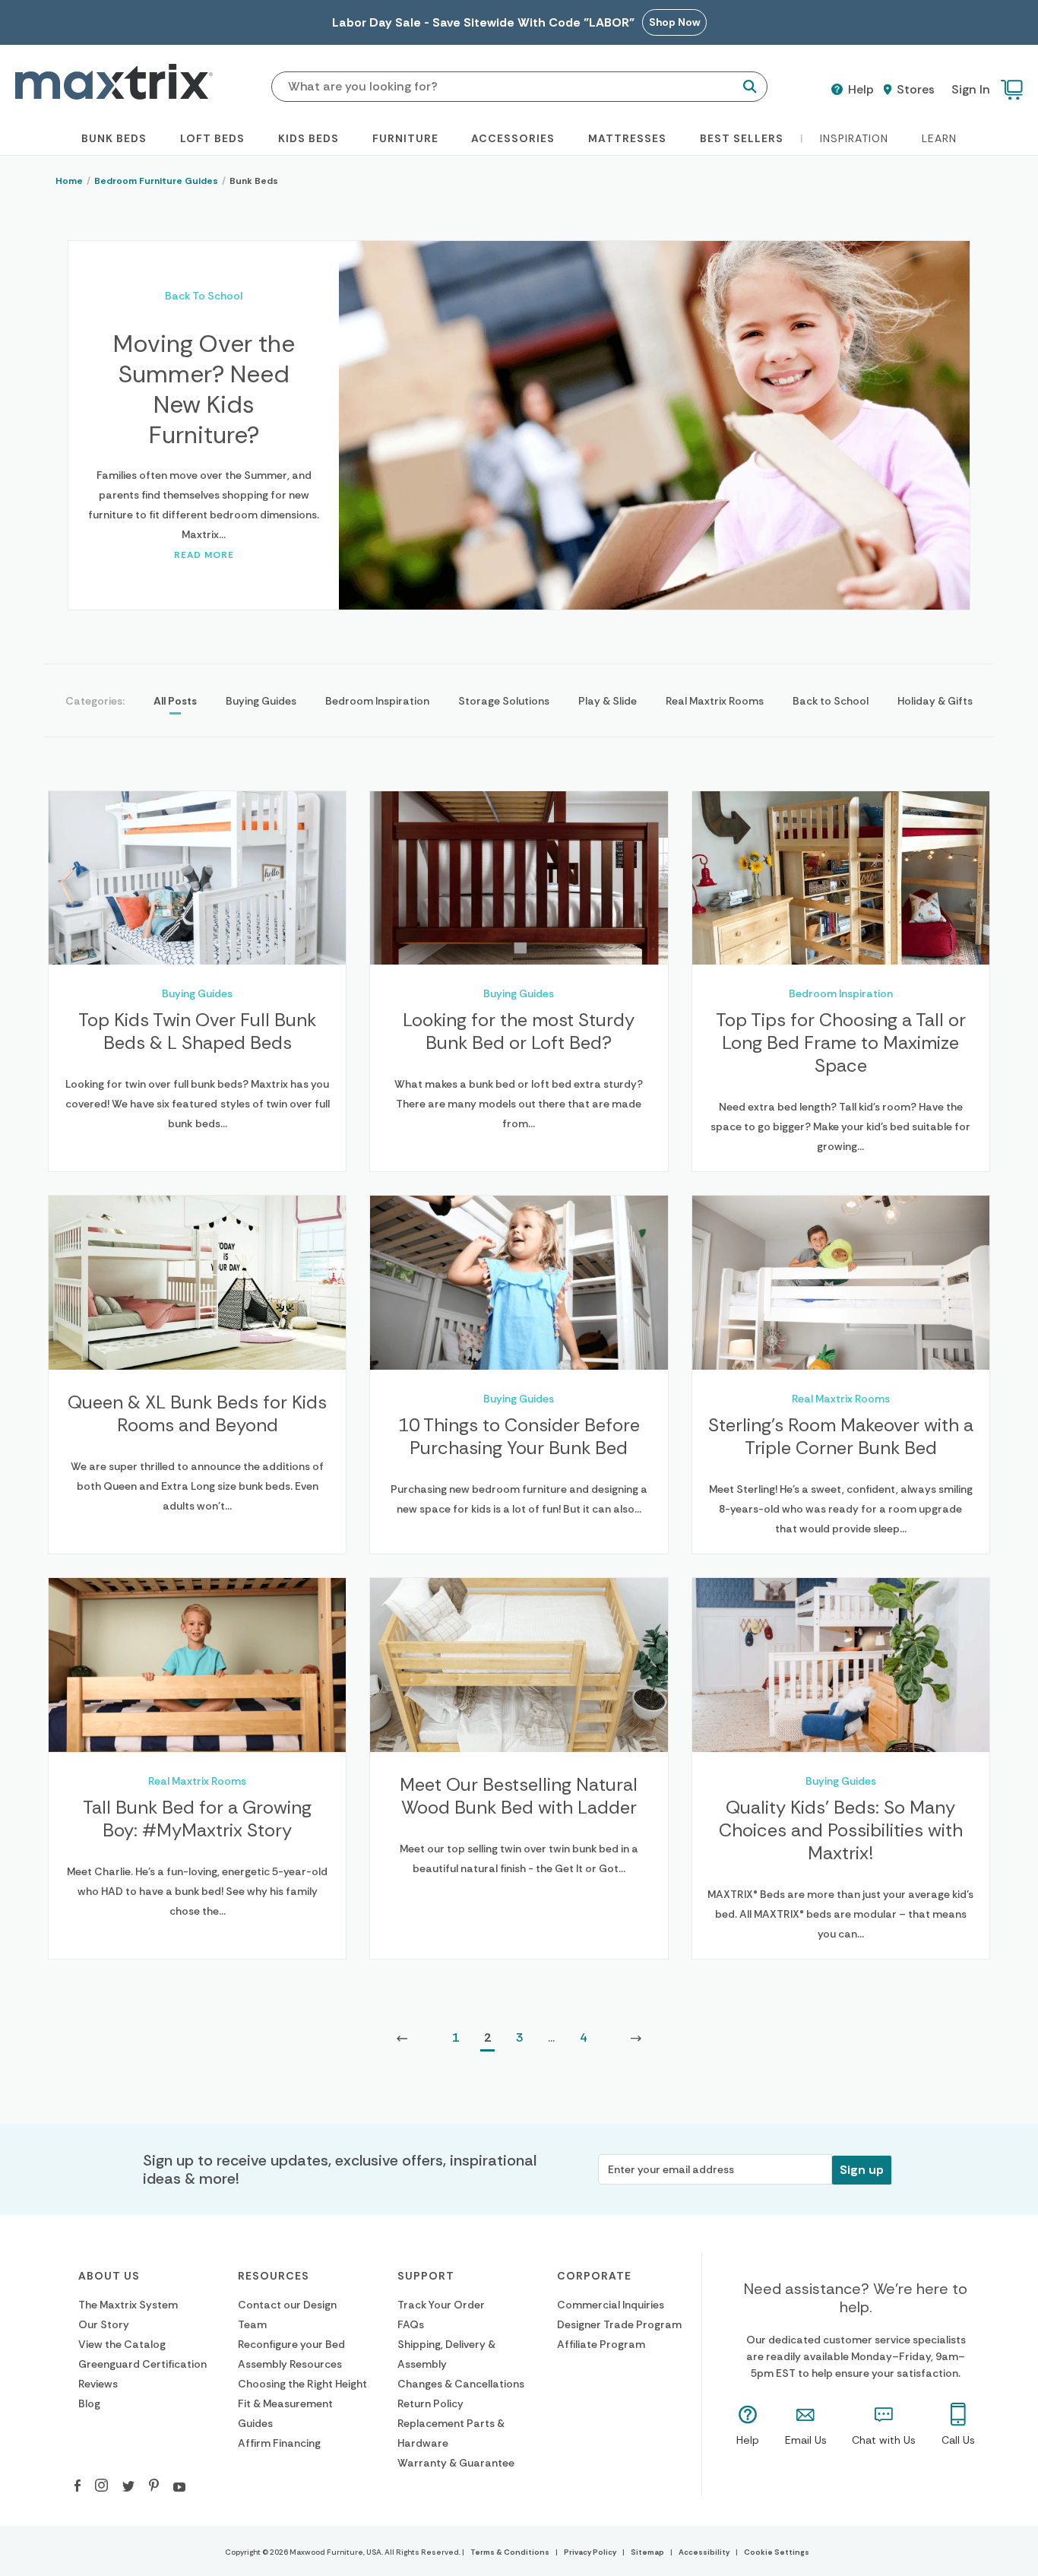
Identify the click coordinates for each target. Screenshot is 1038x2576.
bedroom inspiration (841, 993)
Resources (274, 2276)
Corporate (594, 2276)
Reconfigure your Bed (291, 2344)
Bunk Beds (114, 138)
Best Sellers (742, 138)
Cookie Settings (777, 2552)
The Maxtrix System (128, 2305)
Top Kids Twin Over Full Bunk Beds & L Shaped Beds (197, 1031)
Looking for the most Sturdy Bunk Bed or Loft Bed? (519, 1031)
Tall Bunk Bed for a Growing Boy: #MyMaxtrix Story (197, 1819)
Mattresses (627, 138)
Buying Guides (261, 701)
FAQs (411, 2324)
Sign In (971, 89)
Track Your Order (441, 2305)
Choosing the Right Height (302, 2384)
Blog (89, 2403)
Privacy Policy (590, 2552)
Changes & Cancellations (461, 2384)
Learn (939, 138)
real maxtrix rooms (841, 1399)
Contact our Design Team (287, 2315)
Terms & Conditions (510, 2552)
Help (859, 90)
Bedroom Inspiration (377, 701)
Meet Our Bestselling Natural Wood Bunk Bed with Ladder (519, 1796)
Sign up (862, 2170)
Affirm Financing (279, 2443)
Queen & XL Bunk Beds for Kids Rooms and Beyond (197, 1414)
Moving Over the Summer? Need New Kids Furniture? (204, 389)
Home (69, 181)
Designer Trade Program (619, 2324)
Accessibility (704, 2552)
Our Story (104, 2324)
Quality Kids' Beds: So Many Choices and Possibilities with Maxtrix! (841, 1830)
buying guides (197, 993)
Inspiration (854, 138)
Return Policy (430, 2403)
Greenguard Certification (142, 2364)
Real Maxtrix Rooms (715, 701)
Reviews (98, 2384)
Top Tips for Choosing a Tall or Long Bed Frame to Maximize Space (841, 1043)
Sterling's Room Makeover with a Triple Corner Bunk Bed (841, 1437)
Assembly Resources (290, 2364)
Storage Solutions (504, 701)
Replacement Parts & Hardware (451, 2433)
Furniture (405, 138)
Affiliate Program (601, 2344)
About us (109, 2276)
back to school (204, 296)
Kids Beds (309, 138)
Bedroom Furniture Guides (156, 181)
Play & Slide (608, 701)
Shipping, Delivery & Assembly (446, 2354)
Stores (914, 90)
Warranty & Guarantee (456, 2463)
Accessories (513, 138)
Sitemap (647, 2552)
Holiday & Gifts (935, 701)
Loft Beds (212, 138)
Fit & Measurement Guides (285, 2413)
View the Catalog (122, 2344)
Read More (204, 555)
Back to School (831, 701)
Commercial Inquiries (611, 2305)
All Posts (175, 701)
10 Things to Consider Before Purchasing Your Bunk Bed (519, 1437)
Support (426, 2276)
